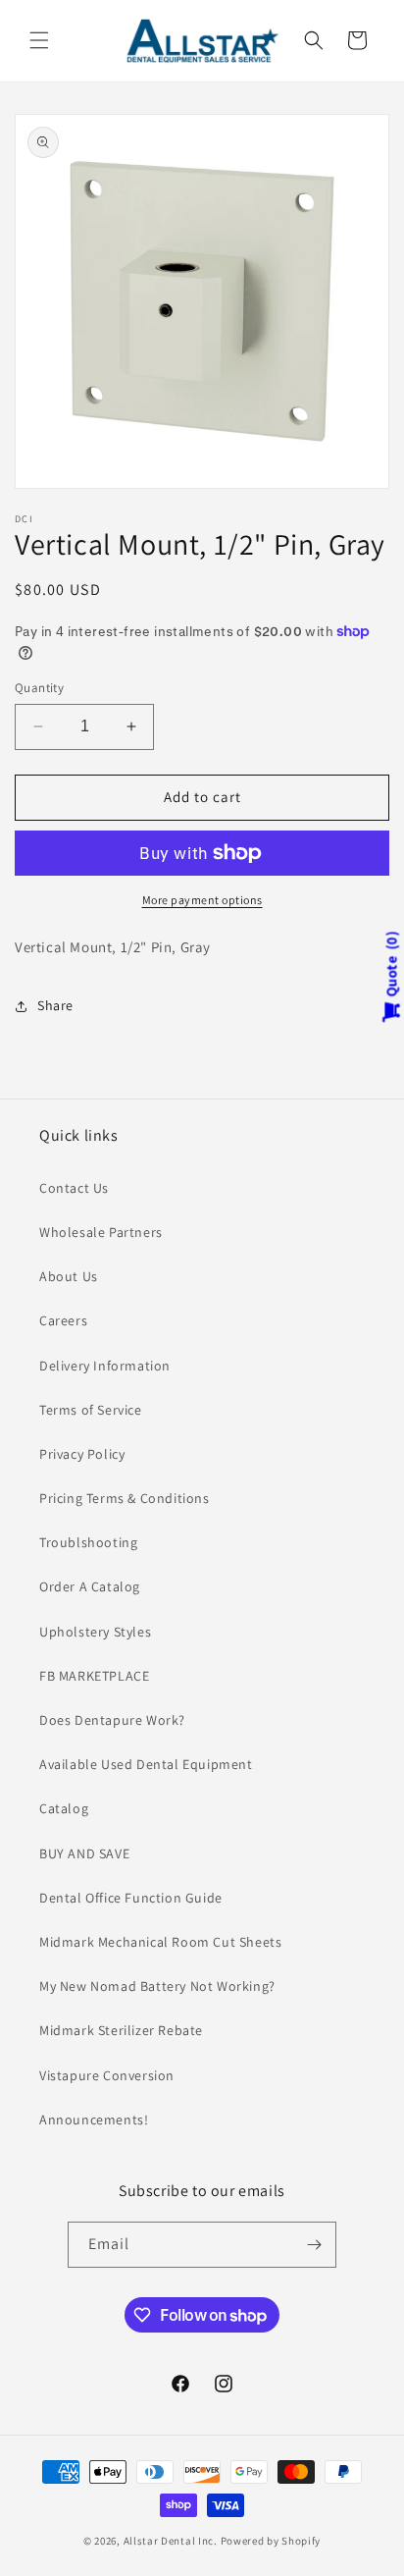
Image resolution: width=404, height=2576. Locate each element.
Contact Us (74, 1188)
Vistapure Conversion (107, 2075)
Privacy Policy (82, 1454)
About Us (69, 1276)
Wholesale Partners (101, 1232)
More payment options (202, 900)
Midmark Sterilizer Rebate (121, 2030)
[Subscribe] (314, 2245)
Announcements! (94, 2120)
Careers (63, 1320)
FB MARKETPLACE (94, 1676)
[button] (39, 40)
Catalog (64, 1808)
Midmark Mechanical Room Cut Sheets (160, 1942)
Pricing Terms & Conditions (125, 1498)
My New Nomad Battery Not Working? (157, 1986)
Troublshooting (88, 1542)
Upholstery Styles (95, 1632)
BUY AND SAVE (84, 1853)
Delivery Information (105, 1366)
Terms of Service (91, 1410)
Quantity (39, 688)
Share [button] (55, 1005)
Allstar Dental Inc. (172, 2541)
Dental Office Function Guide (131, 1898)
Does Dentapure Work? (112, 1720)
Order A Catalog (90, 1586)
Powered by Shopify (271, 2541)
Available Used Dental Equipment (146, 1764)
